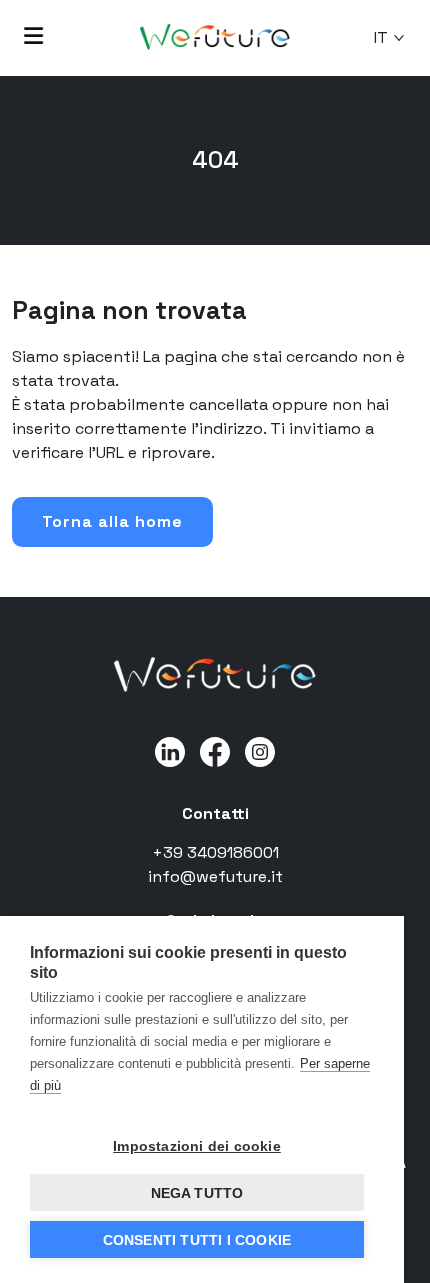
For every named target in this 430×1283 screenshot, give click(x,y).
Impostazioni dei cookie (197, 1146)
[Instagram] (260, 750)
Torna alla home (112, 521)
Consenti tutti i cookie (197, 1240)
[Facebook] (215, 750)
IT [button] (381, 37)
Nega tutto (197, 1193)
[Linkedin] (170, 750)
